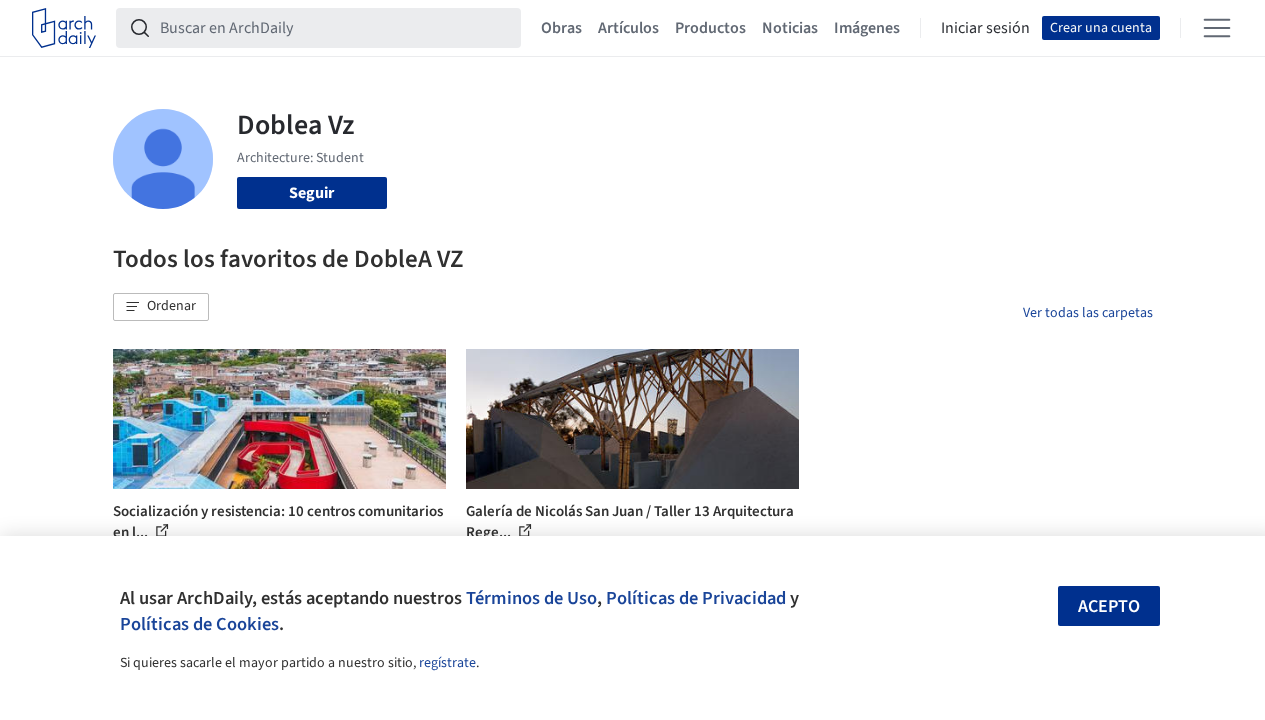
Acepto (1109, 606)
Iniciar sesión (985, 28)
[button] (161, 307)
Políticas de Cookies (199, 624)
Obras (561, 28)
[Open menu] (1217, 28)
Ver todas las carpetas (1088, 313)
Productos (710, 28)
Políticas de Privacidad (696, 598)
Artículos (628, 28)
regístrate (447, 663)
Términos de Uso (531, 598)
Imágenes (867, 28)
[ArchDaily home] (64, 28)
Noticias (790, 28)
